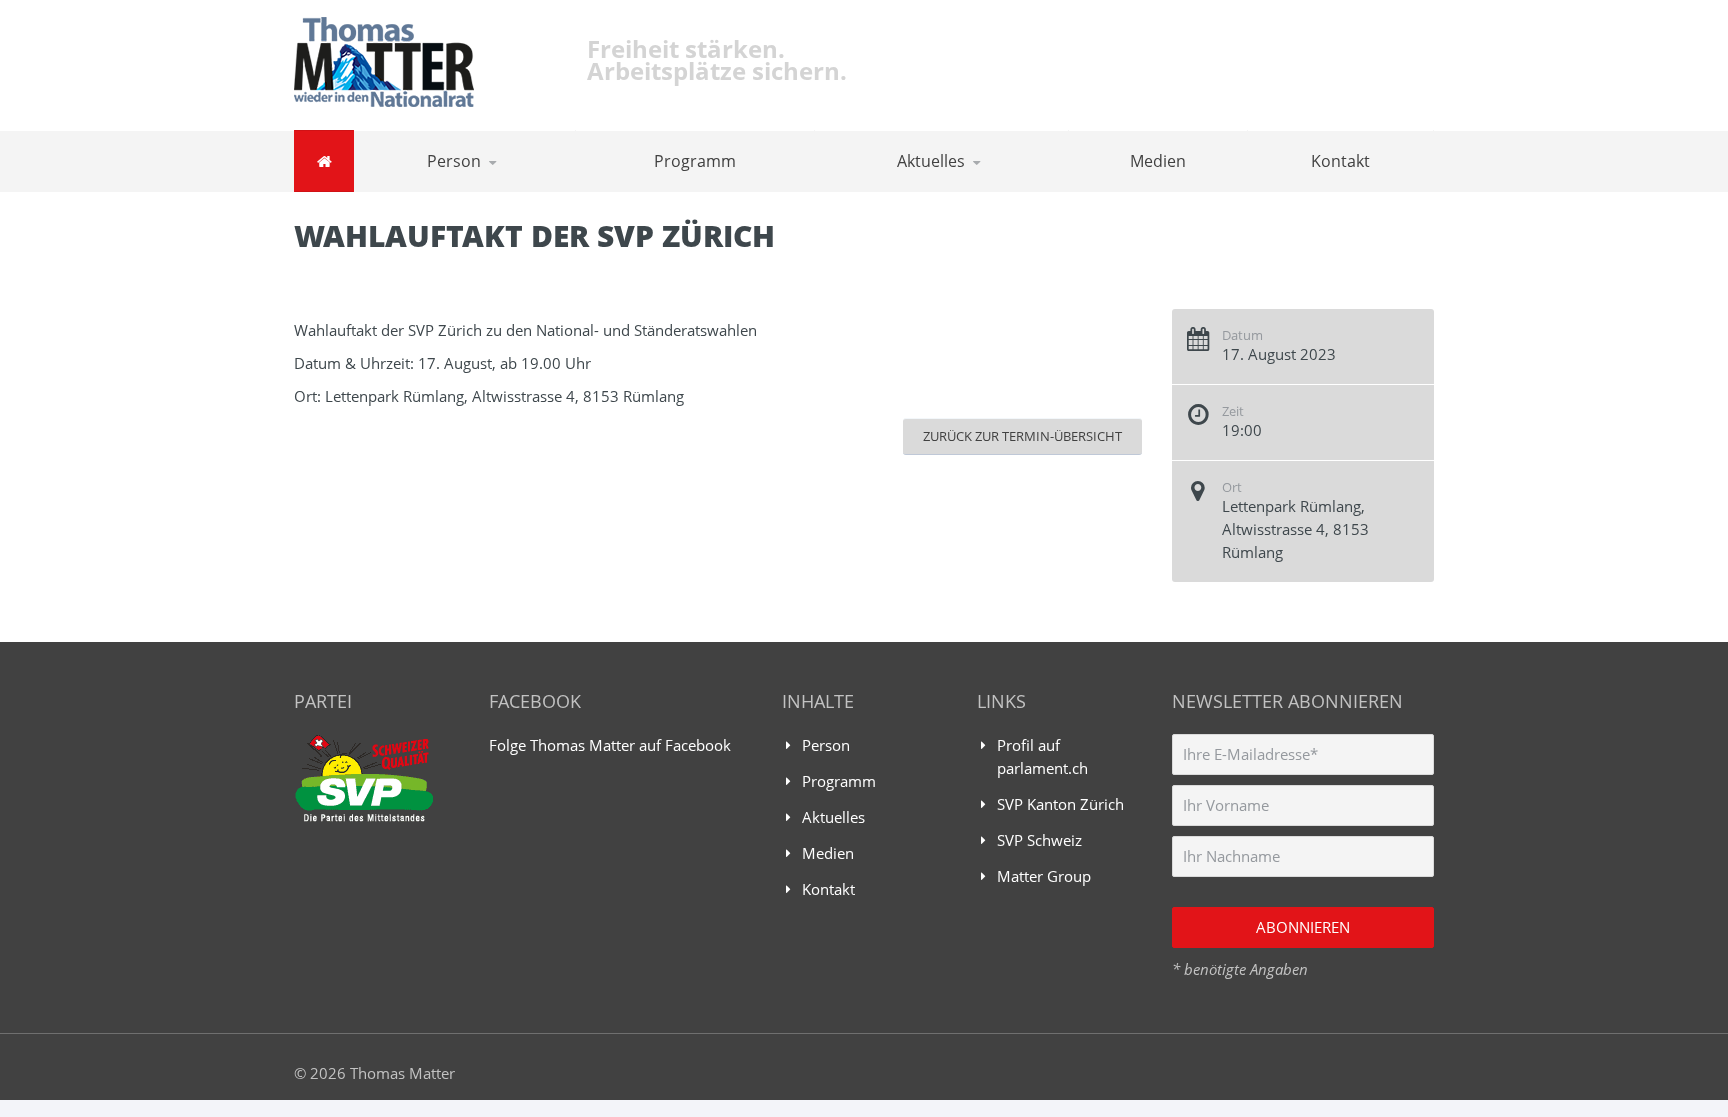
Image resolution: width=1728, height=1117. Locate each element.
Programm (695, 161)
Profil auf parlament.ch (1042, 756)
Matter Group (1044, 876)
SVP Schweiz (1039, 840)
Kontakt (1340, 161)
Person (454, 161)
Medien (1158, 161)
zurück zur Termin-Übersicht (1022, 436)
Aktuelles (931, 161)
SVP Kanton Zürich (1060, 804)
